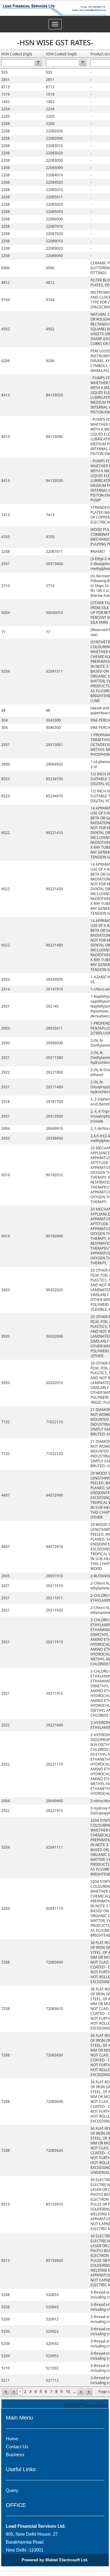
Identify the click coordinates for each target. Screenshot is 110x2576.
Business (15, 2455)
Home (12, 2439)
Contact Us (17, 2447)
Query (12, 2490)
